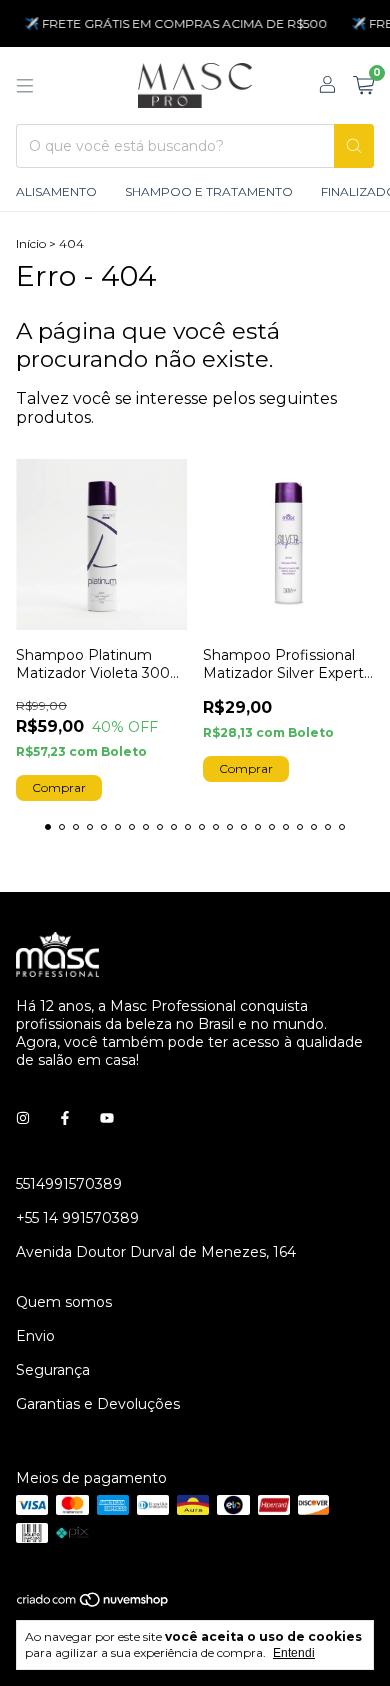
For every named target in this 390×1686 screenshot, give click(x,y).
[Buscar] (354, 146)
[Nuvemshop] (93, 1603)
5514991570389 (69, 1184)
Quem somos (64, 1302)
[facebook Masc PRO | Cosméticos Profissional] (65, 1118)
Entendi (294, 1653)
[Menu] (25, 86)
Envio (35, 1336)
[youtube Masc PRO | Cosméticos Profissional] (107, 1118)
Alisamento (56, 191)
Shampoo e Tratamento (209, 191)
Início (31, 243)
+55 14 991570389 (77, 1218)
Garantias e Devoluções (98, 1404)
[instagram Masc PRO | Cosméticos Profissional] (23, 1118)
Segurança (53, 1370)
